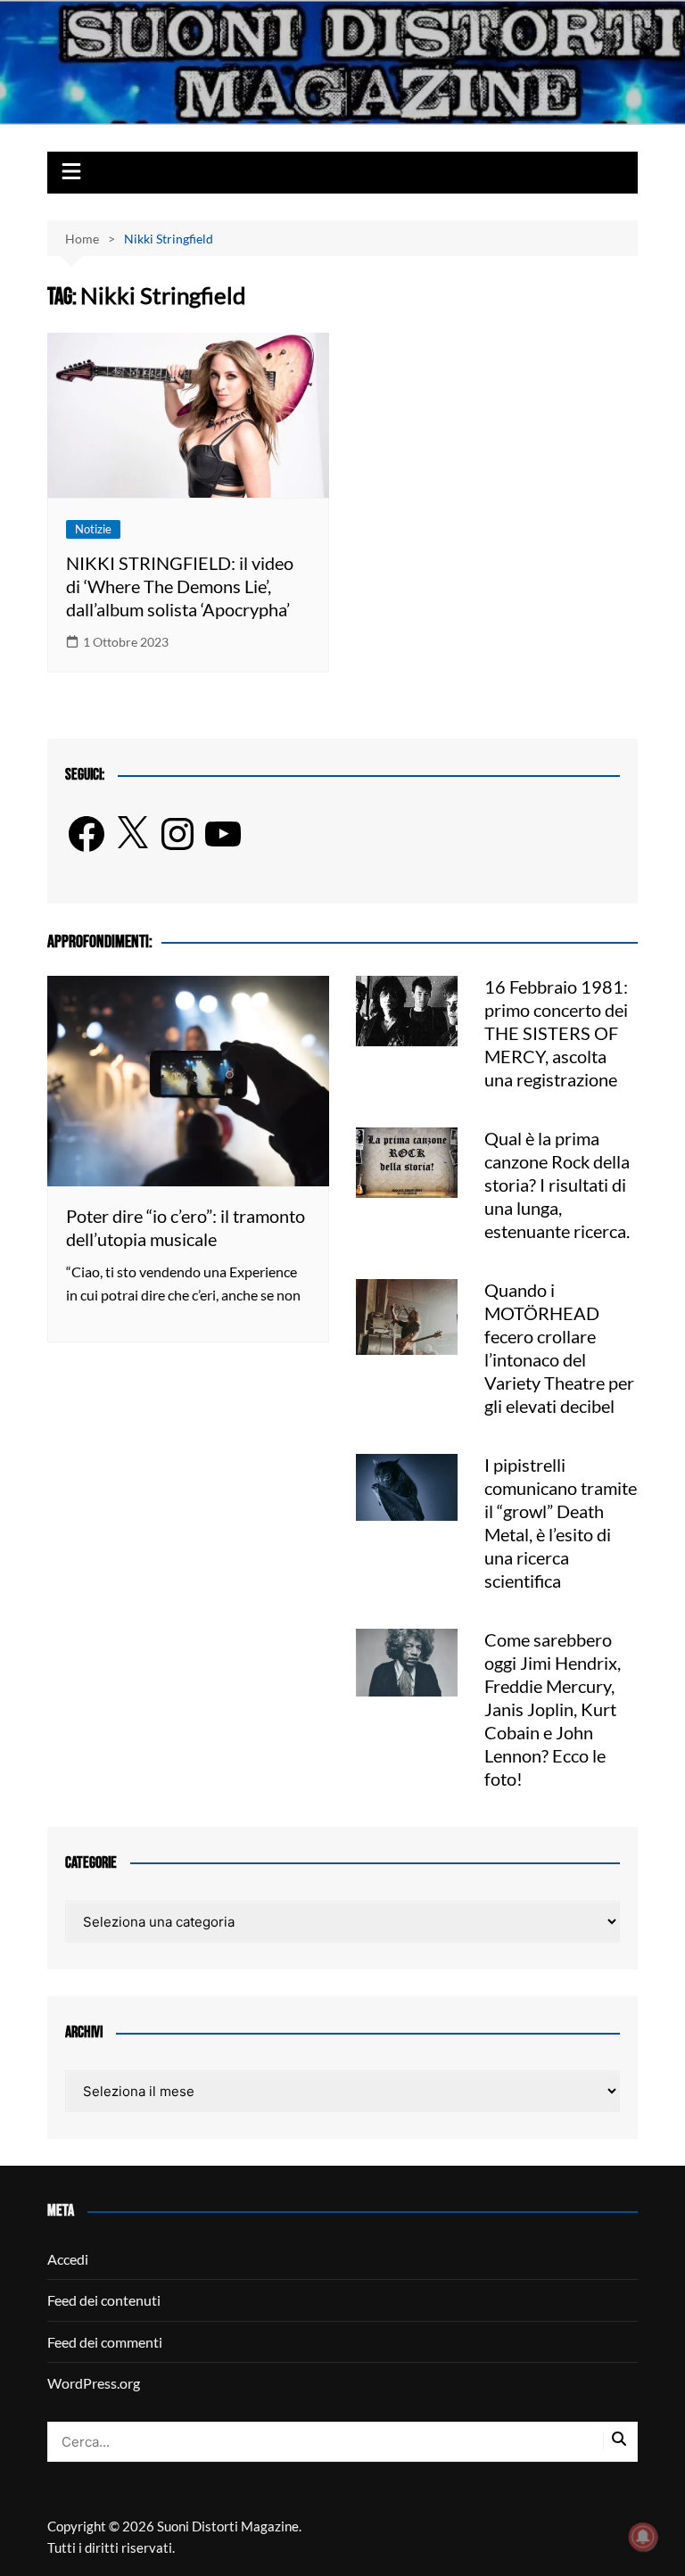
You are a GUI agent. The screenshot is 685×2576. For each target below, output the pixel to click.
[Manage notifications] (643, 2537)
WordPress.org (94, 2383)
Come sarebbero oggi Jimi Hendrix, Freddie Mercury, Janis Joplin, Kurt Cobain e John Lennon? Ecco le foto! (553, 1709)
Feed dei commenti (105, 2342)
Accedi (68, 2259)
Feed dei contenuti (104, 2300)
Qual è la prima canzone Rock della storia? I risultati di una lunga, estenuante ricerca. (557, 1185)
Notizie (93, 529)
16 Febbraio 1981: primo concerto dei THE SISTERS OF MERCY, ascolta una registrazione (556, 1033)
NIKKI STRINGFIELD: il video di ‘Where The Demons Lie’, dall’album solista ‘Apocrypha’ (180, 586)
